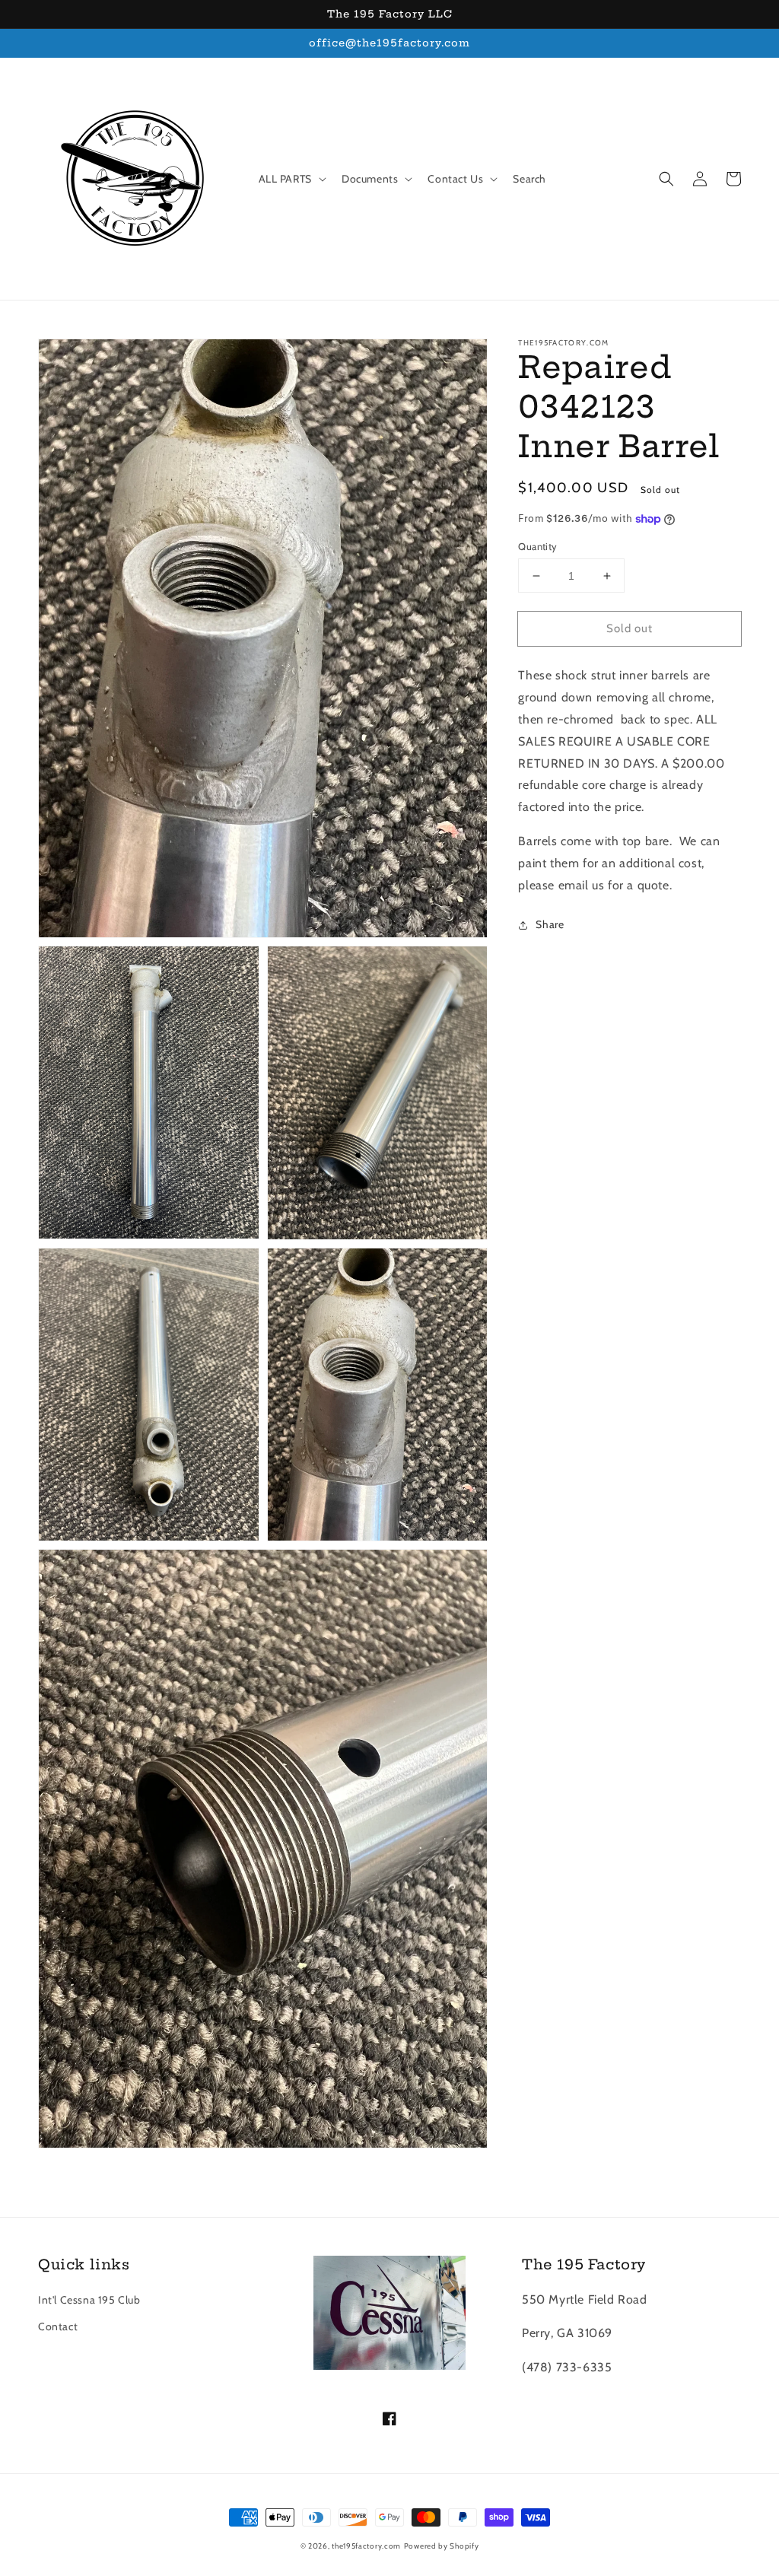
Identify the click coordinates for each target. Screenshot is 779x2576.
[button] (666, 179)
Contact (58, 2326)
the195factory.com (366, 2546)
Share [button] (550, 924)
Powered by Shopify (442, 2546)
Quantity (537, 546)
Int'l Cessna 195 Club (89, 2300)
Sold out (630, 628)
